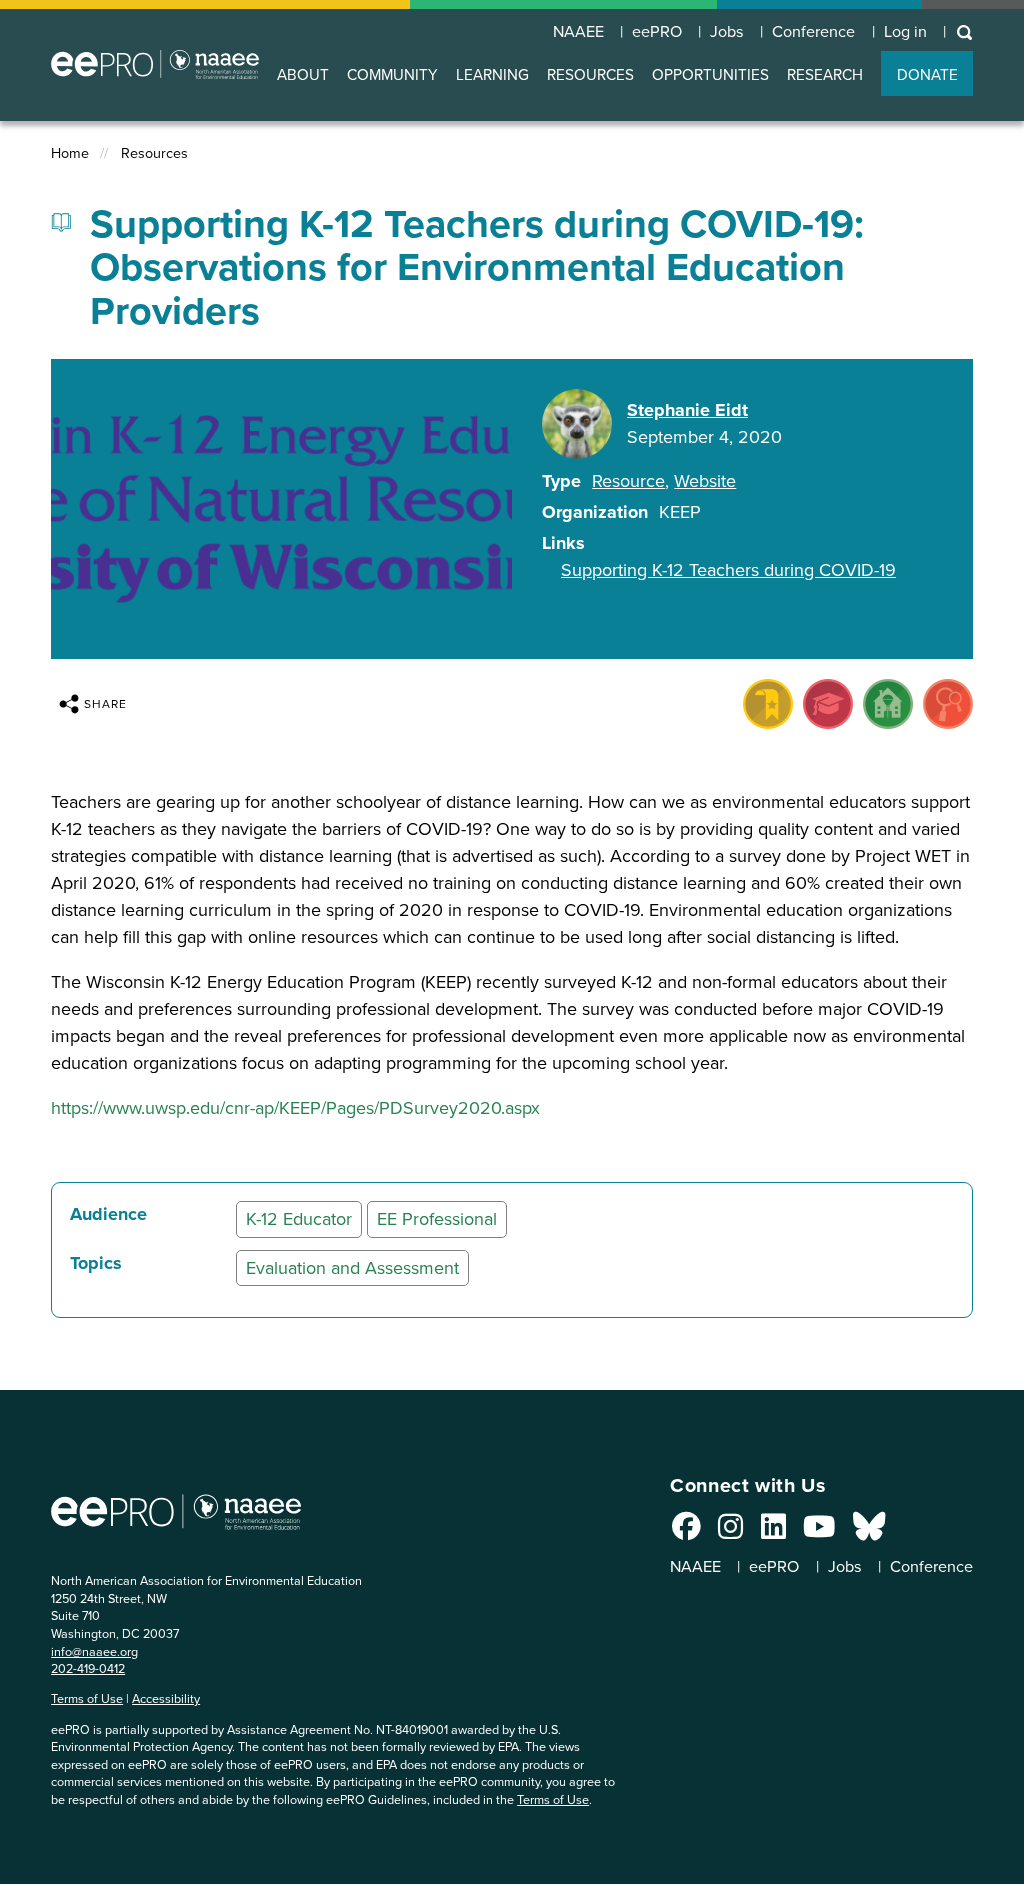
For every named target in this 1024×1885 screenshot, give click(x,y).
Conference (813, 32)
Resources (154, 153)
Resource (628, 481)
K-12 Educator (299, 1219)
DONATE (927, 74)
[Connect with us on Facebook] (686, 1532)
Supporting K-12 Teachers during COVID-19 (728, 570)
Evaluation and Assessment (352, 1268)
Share (105, 704)
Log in (905, 32)
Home (70, 153)
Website (705, 481)
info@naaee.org (94, 1651)
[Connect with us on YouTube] (819, 1532)
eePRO (657, 32)
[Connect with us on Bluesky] (869, 1532)
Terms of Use (87, 1698)
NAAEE (578, 32)
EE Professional (437, 1219)
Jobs (727, 32)
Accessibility (166, 1698)
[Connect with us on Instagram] (730, 1532)
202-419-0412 (88, 1668)
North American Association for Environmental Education (155, 64)
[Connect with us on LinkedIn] (773, 1532)
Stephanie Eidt (687, 410)
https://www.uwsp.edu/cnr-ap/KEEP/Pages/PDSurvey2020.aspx (295, 1108)
